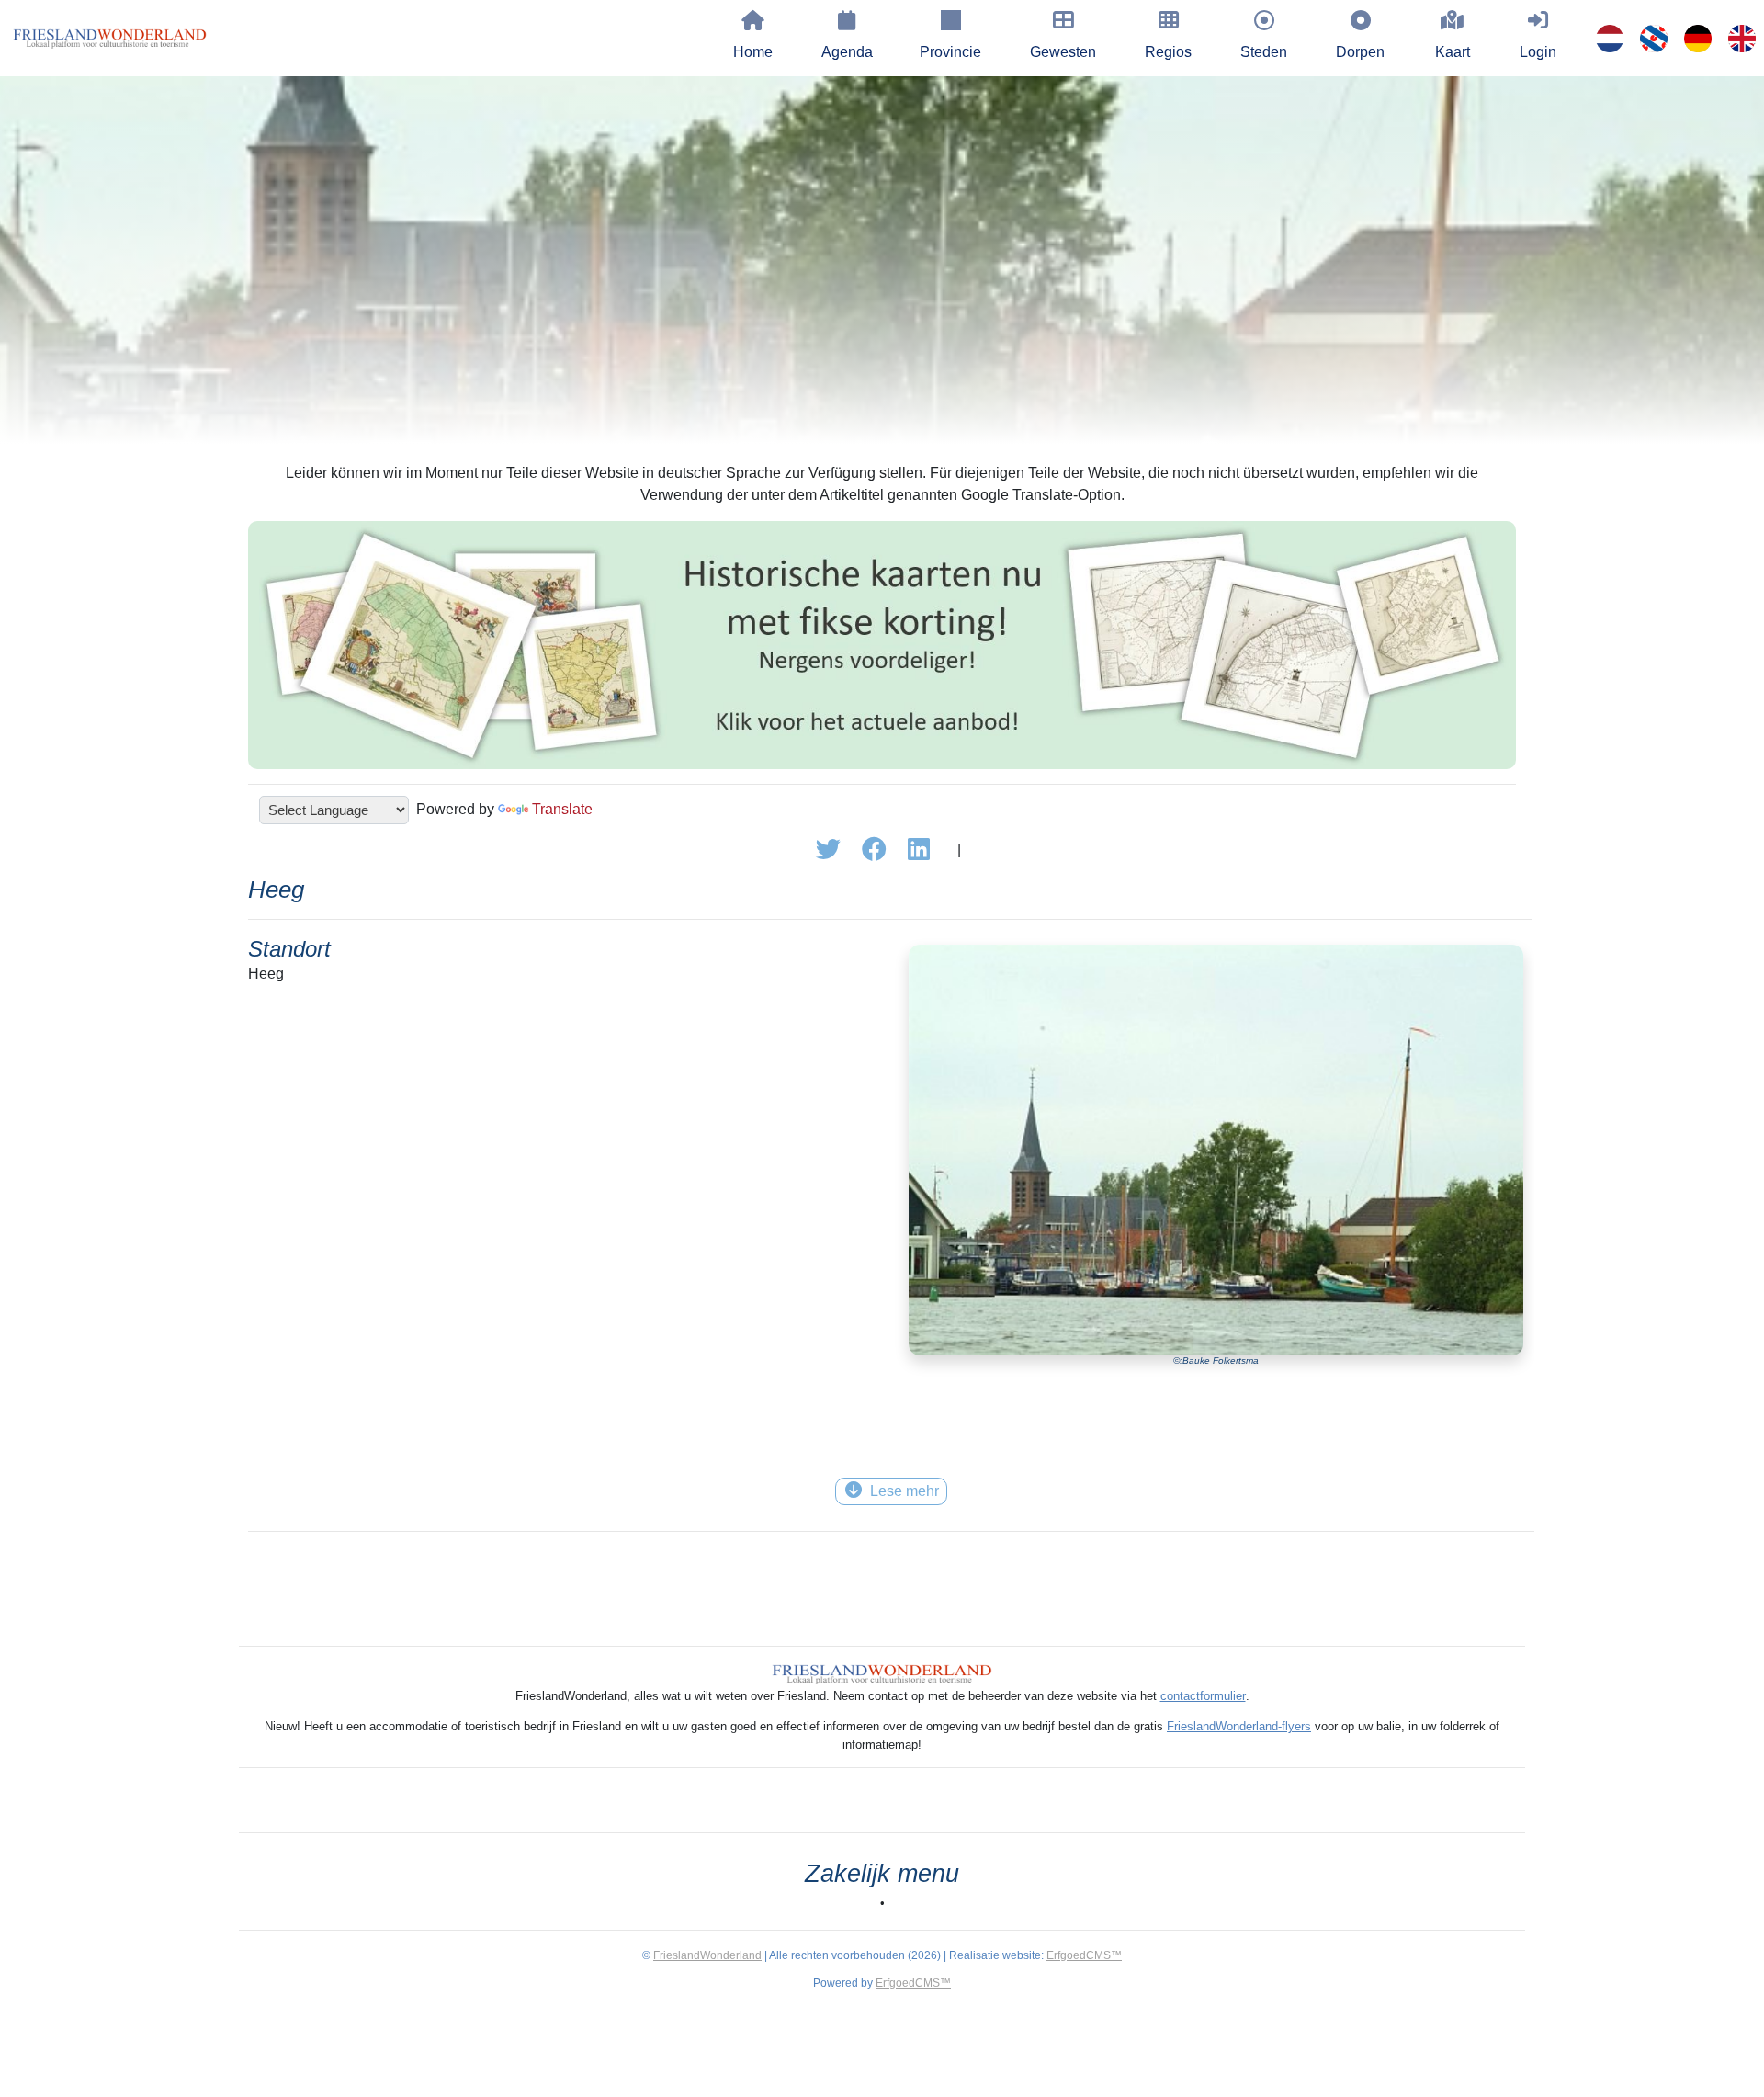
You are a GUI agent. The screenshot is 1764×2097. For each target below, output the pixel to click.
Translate (562, 809)
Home (753, 52)
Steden (1264, 52)
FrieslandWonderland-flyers (1239, 1726)
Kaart (1453, 52)
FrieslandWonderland (707, 1955)
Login (1538, 52)
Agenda (847, 52)
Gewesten (1063, 52)
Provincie (950, 52)
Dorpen (1360, 52)
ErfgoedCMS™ (1084, 1955)
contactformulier (1203, 1696)
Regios (1168, 52)
